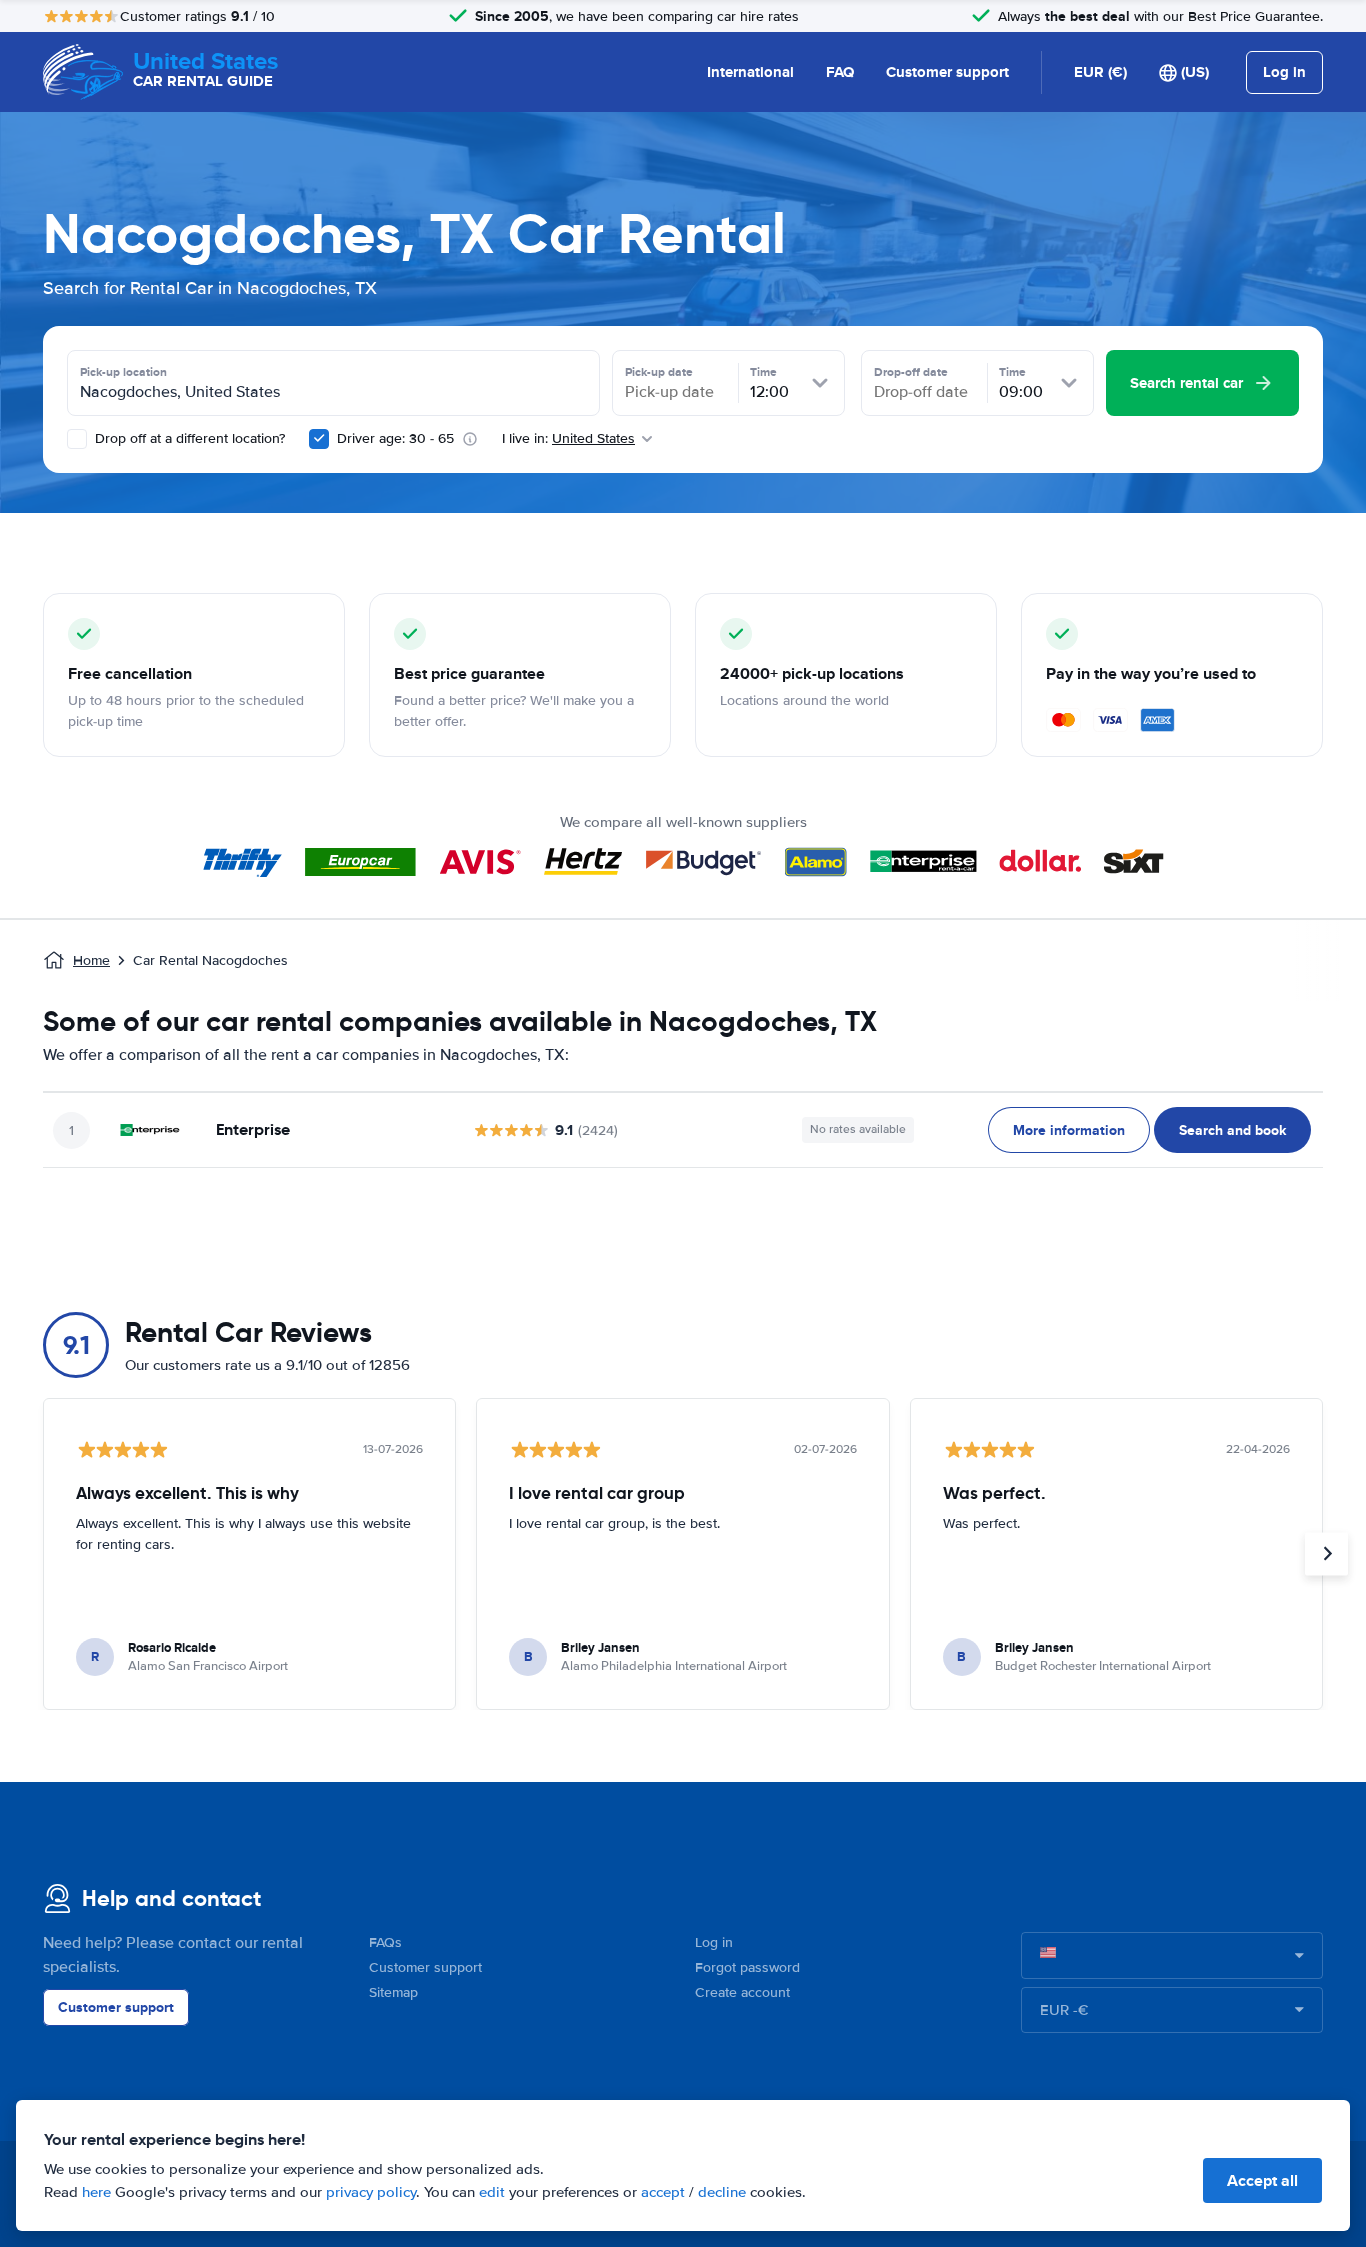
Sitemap (393, 1992)
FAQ (840, 72)
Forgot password (747, 1967)
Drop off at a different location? (188, 438)
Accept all (1262, 2180)
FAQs (385, 1942)
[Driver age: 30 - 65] (319, 439)
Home (91, 960)
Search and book (1232, 1130)
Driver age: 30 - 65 (395, 438)
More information (1069, 1130)
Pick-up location (123, 372)
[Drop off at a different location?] (77, 439)
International (750, 72)
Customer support (947, 72)
